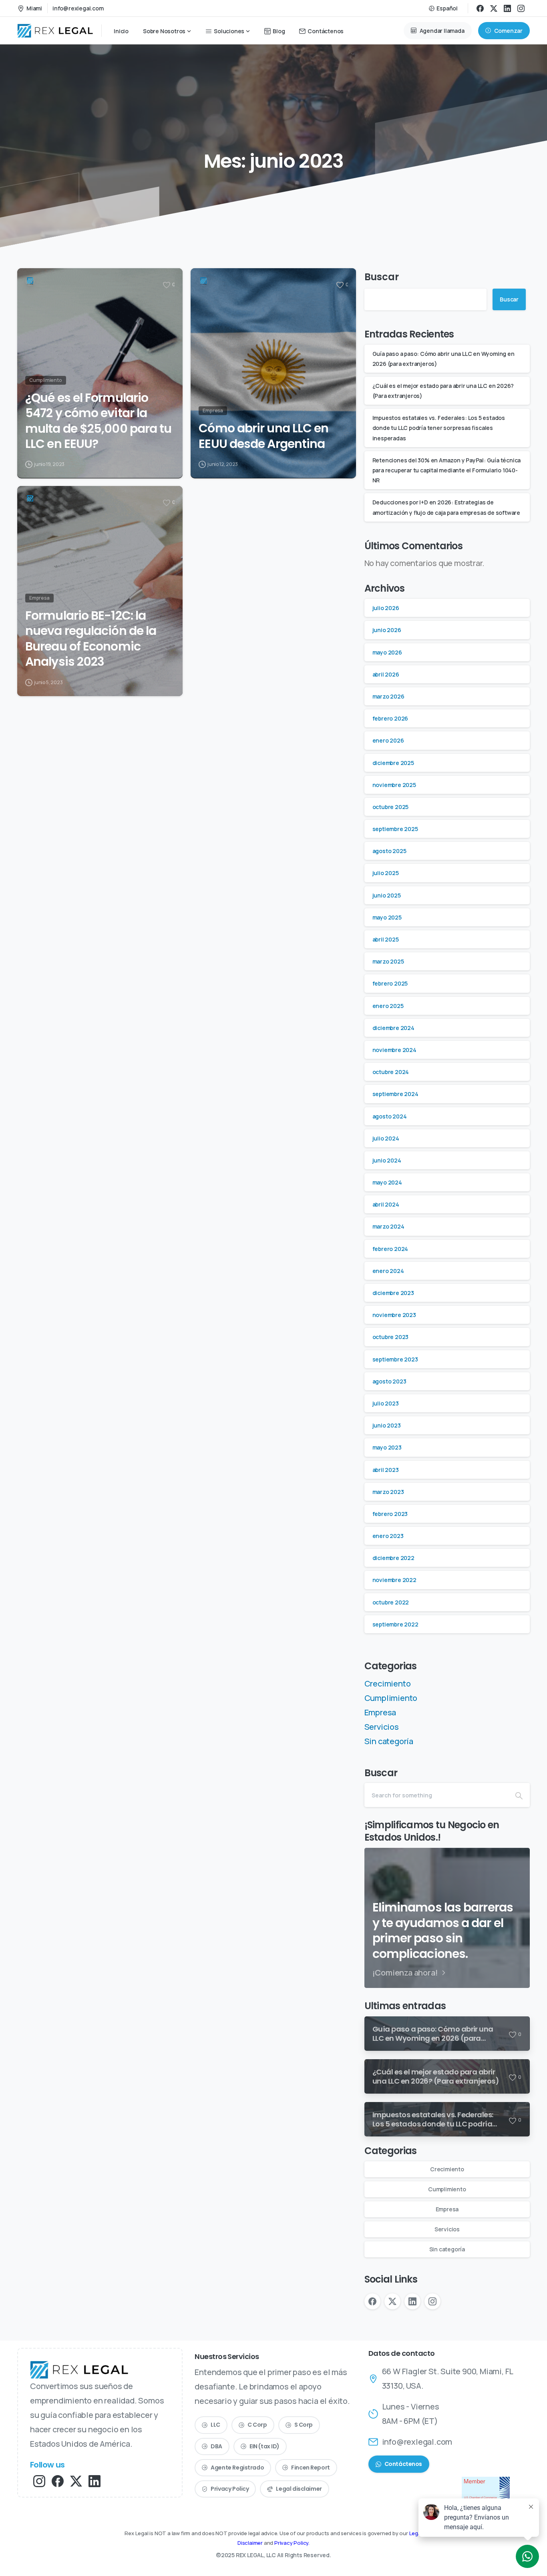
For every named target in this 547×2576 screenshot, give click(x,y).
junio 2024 (387, 1160)
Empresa (380, 1712)
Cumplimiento (391, 1698)
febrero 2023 (390, 1514)
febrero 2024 (390, 1249)
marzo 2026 (388, 696)
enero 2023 (388, 1536)
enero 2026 (388, 740)
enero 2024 (388, 1271)
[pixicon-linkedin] (95, 2481)
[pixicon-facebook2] (58, 2481)
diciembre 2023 (393, 1293)
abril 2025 (386, 939)
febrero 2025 (390, 983)
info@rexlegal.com (78, 8)
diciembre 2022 (393, 1558)
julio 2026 (386, 608)
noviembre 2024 (394, 1050)
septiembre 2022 (395, 1624)
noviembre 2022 (394, 1580)
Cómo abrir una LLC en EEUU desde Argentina (263, 436)
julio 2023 (386, 1403)
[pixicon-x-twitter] (76, 2481)
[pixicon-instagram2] (39, 2481)
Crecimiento (388, 1684)
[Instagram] (521, 8)
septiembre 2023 (395, 1359)
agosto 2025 (389, 851)
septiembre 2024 (395, 1094)
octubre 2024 (391, 1072)
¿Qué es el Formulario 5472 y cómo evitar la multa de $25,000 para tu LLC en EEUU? (98, 421)
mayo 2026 (387, 652)
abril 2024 (386, 1204)
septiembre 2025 (395, 829)
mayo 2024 (387, 1182)
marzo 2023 (388, 1492)
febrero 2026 (390, 718)
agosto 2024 (390, 1116)
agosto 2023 (389, 1381)
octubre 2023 (391, 1337)
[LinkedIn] (507, 8)
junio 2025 (387, 895)
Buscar (382, 277)
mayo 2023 (387, 1447)
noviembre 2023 (394, 1315)
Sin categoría (389, 1741)
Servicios (382, 1727)
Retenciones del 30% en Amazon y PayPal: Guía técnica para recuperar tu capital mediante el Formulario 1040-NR (447, 470)
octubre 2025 (391, 807)
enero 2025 (388, 1006)
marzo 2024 (388, 1226)
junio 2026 (387, 630)
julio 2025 (386, 873)
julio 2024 (386, 1138)
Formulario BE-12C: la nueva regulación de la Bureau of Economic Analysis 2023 (91, 639)
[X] (494, 8)
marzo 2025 (388, 961)
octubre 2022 (391, 1602)
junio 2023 (387, 1425)
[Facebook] (480, 8)
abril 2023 (386, 1470)
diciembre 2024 (393, 1028)
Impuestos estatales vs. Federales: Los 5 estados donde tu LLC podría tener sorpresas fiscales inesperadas (439, 428)
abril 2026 (386, 674)
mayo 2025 (387, 917)
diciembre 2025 (393, 763)
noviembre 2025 (394, 785)
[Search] (519, 1795)
